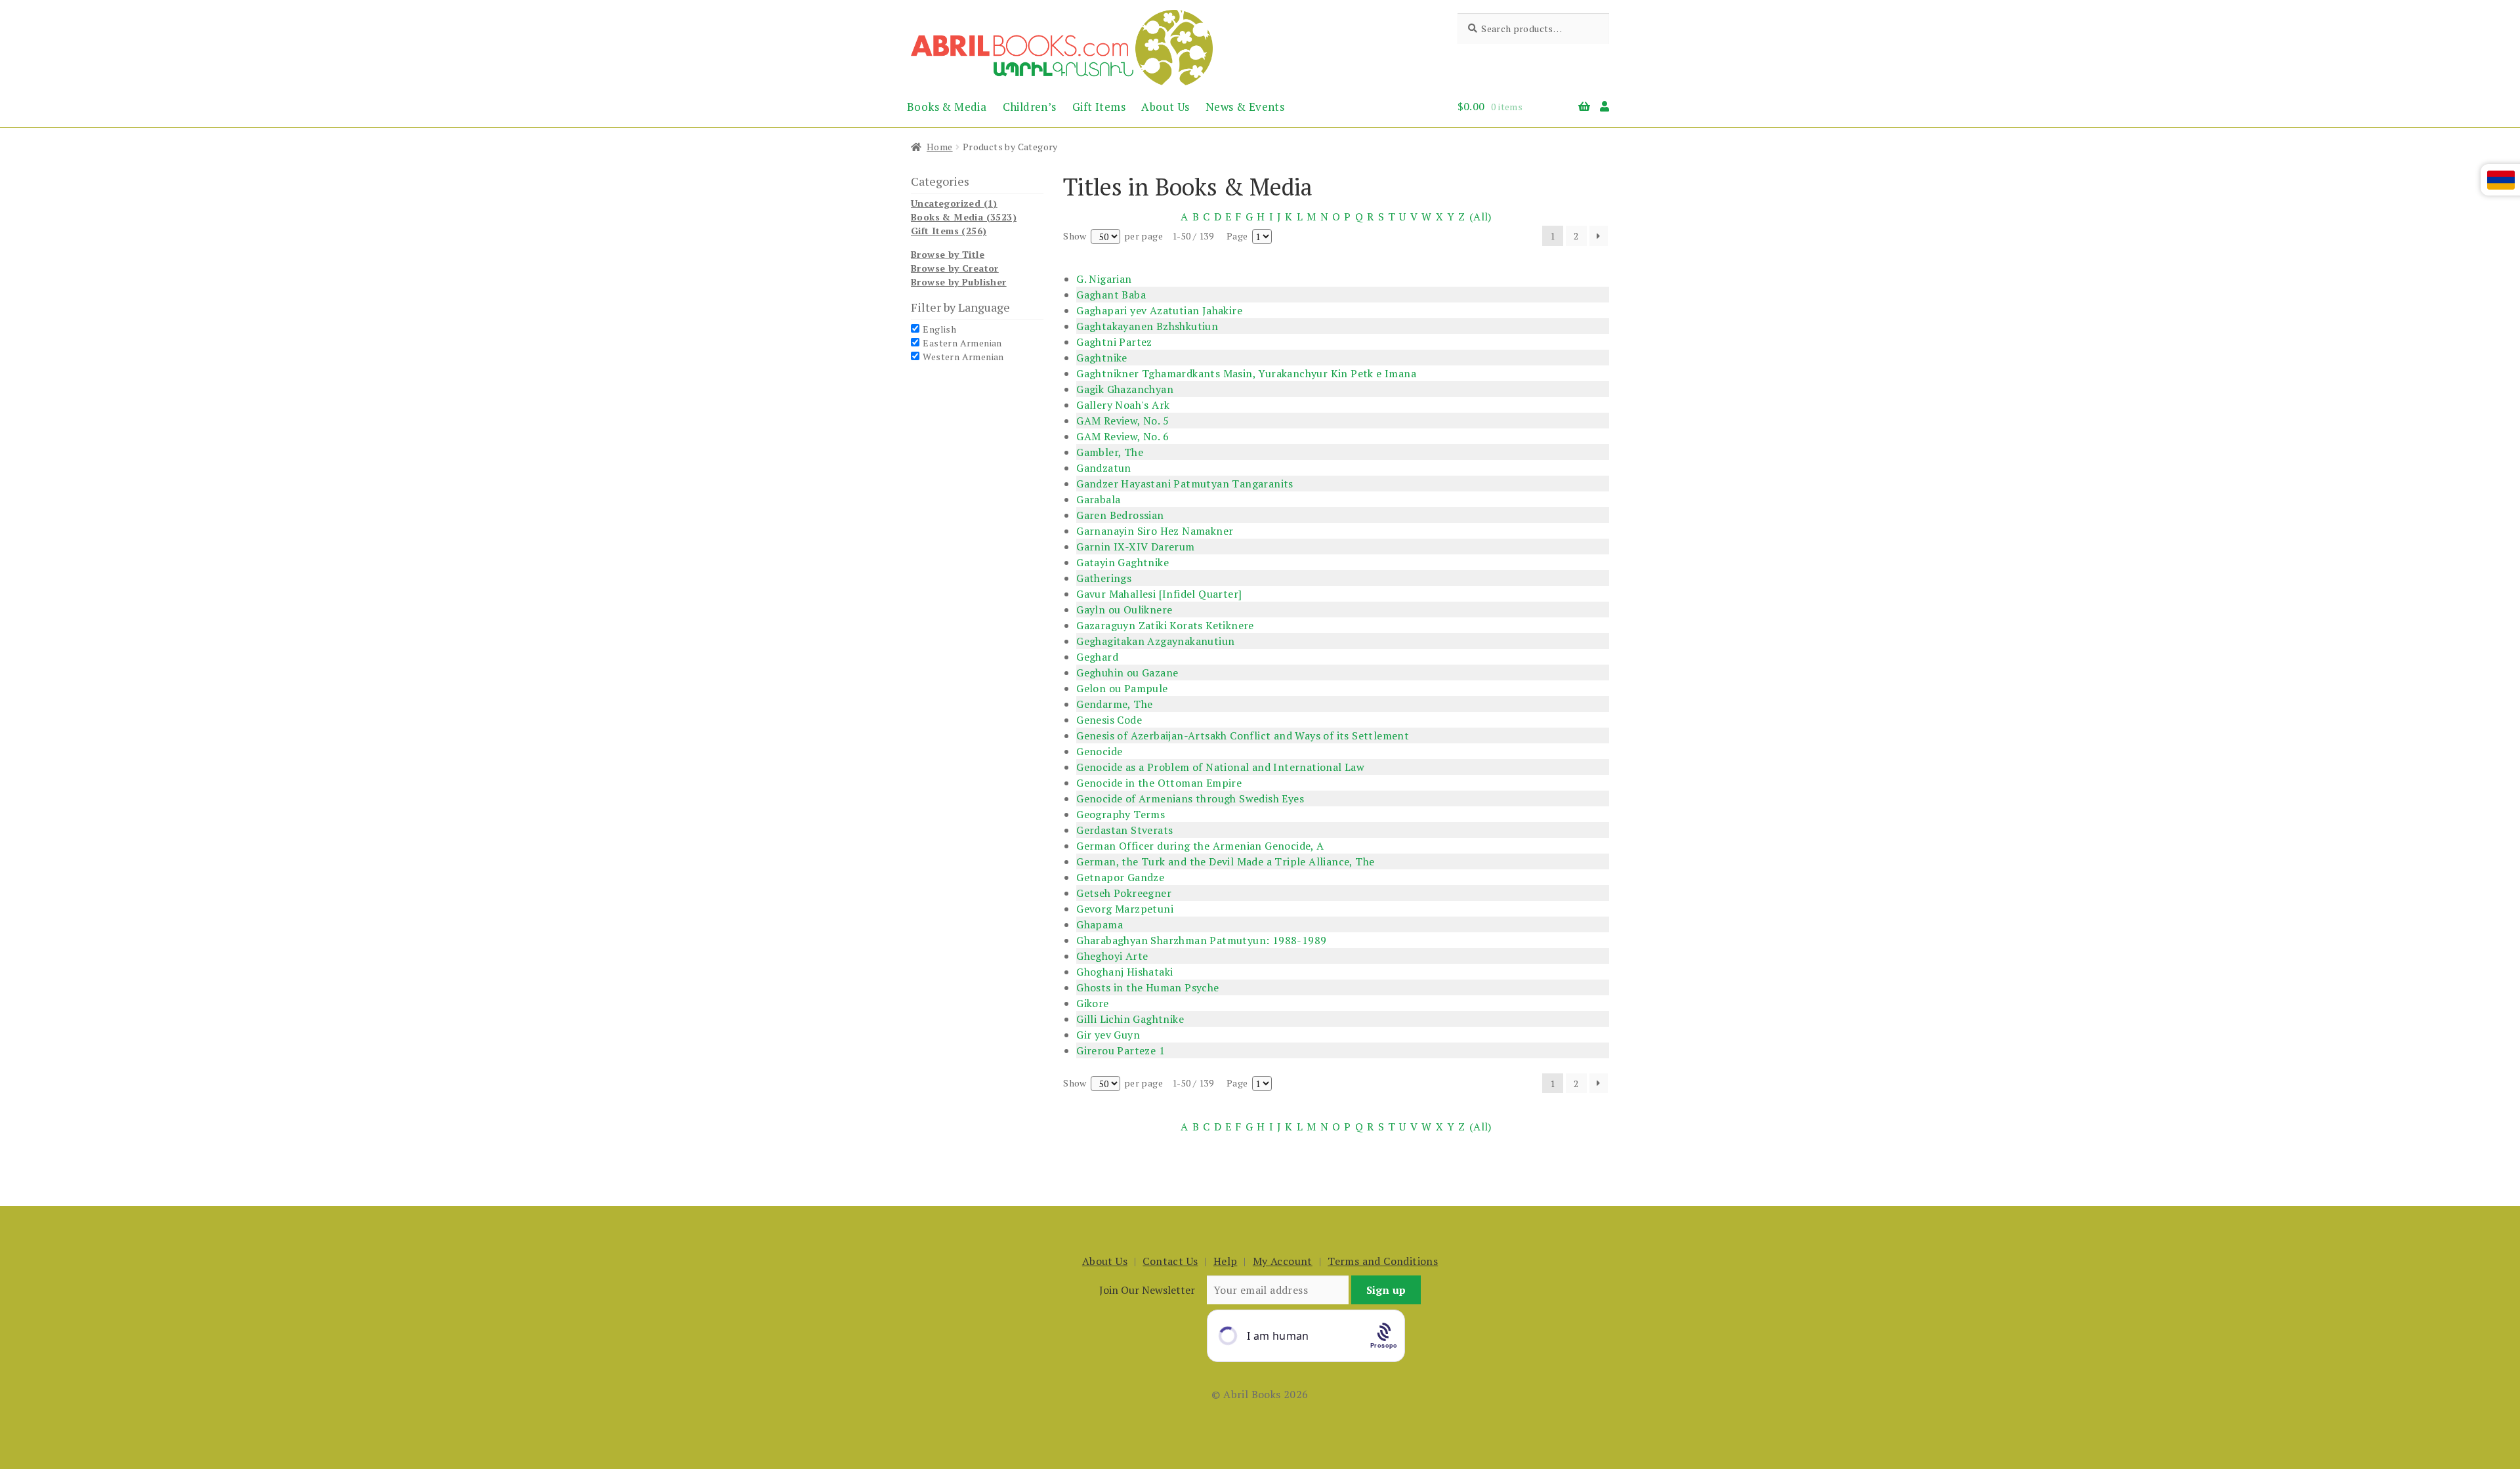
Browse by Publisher (959, 282)
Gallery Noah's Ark (1123, 405)
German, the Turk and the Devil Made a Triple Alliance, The (1225, 861)
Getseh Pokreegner (1124, 893)
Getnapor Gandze (1120, 877)
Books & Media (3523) (964, 217)
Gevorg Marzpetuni (1125, 909)
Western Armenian (963, 357)
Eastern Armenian (962, 343)
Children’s (1030, 107)
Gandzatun (1104, 468)
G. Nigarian (1104, 279)
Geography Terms (1121, 814)
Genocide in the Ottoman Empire (1159, 783)
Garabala (1098, 499)
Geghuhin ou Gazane (1127, 672)
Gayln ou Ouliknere (1124, 610)
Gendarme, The (1114, 704)
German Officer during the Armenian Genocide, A (1200, 846)
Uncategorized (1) (954, 203)
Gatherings (1104, 578)
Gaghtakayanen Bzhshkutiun (1147, 326)
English (939, 329)
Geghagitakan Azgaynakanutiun (1155, 641)
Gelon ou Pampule (1122, 688)
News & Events (1245, 107)
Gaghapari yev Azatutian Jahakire (1159, 310)
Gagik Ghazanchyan (1125, 389)
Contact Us (1170, 1261)
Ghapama (1100, 924)
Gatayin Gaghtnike (1123, 562)
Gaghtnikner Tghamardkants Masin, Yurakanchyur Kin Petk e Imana (1246, 373)
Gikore (1092, 1003)
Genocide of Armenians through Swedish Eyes (1190, 798)
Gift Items (1099, 107)
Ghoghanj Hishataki (1124, 972)
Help (1226, 1261)
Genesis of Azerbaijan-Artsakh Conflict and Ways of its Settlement (1243, 735)
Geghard (1097, 657)
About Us (1165, 107)
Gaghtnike (1102, 358)
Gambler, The (1110, 452)
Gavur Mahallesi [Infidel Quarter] (1159, 594)
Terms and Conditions (1383, 1261)
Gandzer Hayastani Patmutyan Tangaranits (1185, 484)
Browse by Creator (955, 268)
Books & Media (947, 107)
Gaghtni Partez (1114, 342)
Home (940, 147)
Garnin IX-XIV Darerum (1135, 547)
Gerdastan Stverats (1124, 830)
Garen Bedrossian (1120, 515)
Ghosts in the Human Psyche (1147, 987)
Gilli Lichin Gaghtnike (1130, 1019)
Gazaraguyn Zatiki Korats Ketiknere (1165, 625)
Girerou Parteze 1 (1121, 1050)
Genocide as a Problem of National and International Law (1220, 767)
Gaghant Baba (1111, 295)
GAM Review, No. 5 (1123, 421)
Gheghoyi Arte (1112, 956)
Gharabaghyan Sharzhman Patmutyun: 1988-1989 (1201, 940)
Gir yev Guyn (1108, 1035)
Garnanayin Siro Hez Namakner (1155, 531)
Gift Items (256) (949, 231)
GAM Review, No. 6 (1123, 436)
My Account (1283, 1261)
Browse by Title (948, 254)
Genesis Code (1109, 720)
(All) (1480, 217)
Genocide (1099, 751)
